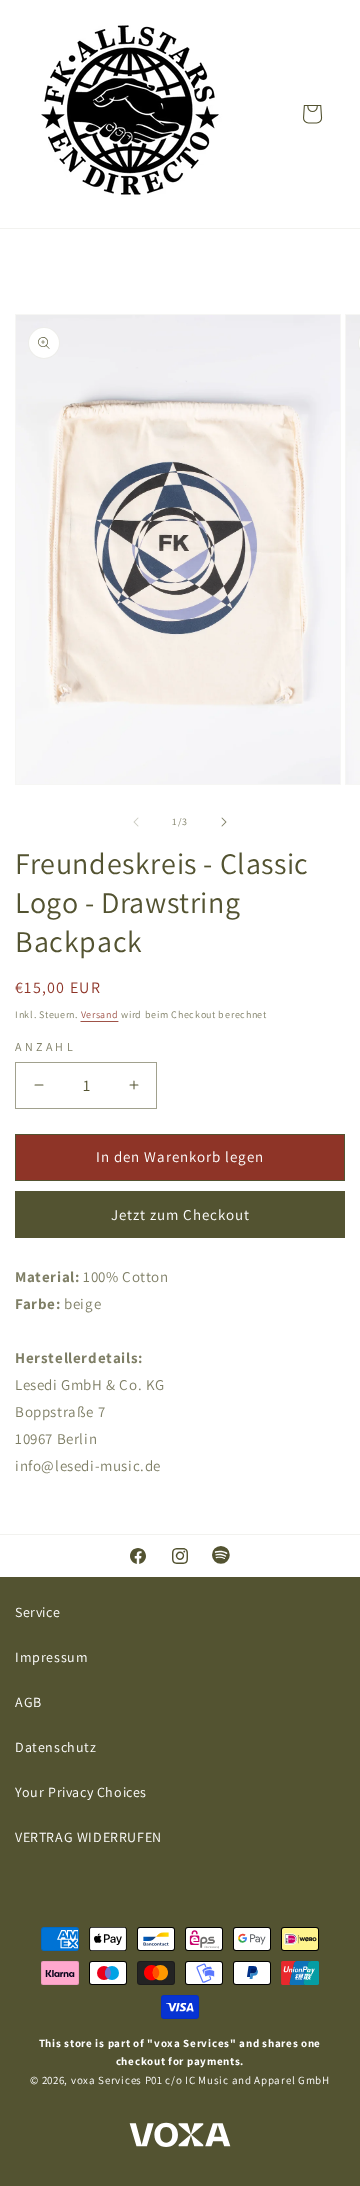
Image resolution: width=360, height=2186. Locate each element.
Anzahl (46, 1046)
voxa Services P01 (117, 2080)
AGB (28, 1702)
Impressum (51, 1657)
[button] (312, 114)
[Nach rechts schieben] (224, 822)
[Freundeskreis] (130, 114)
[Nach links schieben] (136, 822)
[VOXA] (180, 2137)
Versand (100, 1014)
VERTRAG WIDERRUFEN (88, 1837)
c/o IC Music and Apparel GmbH (247, 2080)
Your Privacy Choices (81, 1792)
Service (37, 1612)
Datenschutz (56, 1747)
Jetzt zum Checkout (180, 1214)
